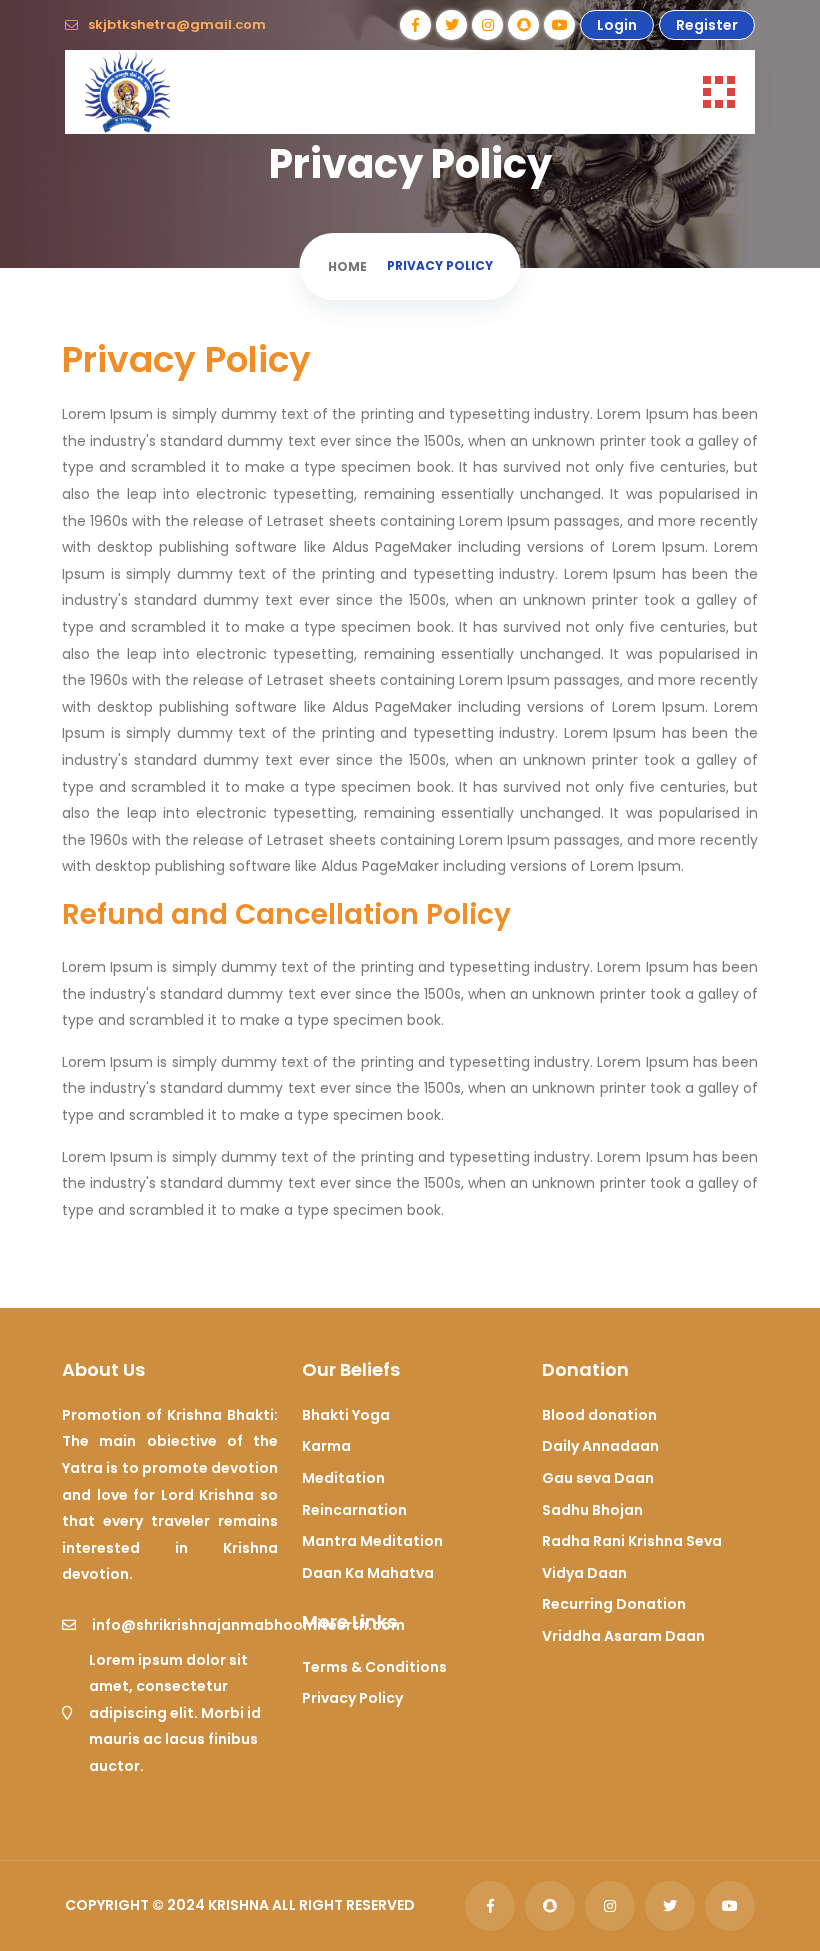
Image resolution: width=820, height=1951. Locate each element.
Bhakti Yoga (346, 1415)
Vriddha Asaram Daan (623, 1636)
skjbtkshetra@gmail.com (177, 24)
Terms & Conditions (374, 1667)
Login (617, 25)
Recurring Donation (614, 1604)
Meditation (343, 1478)
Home (347, 266)
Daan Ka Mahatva (368, 1573)
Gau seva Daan (598, 1478)
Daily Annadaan (600, 1446)
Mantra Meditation (372, 1541)
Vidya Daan (584, 1573)
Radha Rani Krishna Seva (632, 1541)
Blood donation (599, 1415)
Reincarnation (354, 1510)
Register (707, 25)
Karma (326, 1446)
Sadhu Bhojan (592, 1510)
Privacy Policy (352, 1698)
